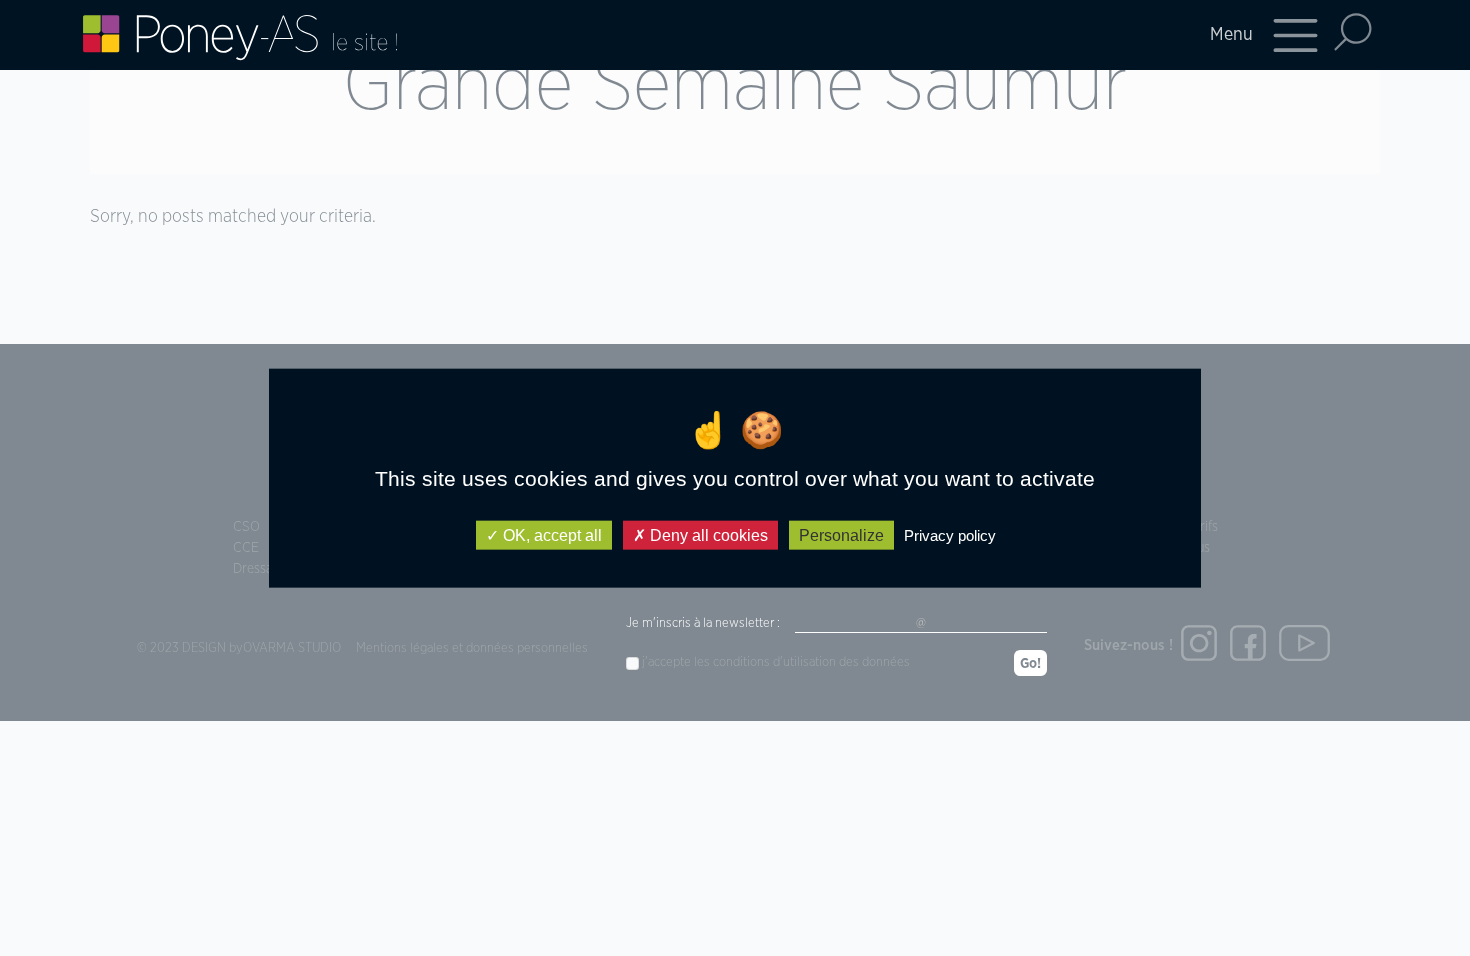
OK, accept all (550, 534)
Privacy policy (950, 534)
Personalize (841, 534)
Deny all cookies (707, 534)
